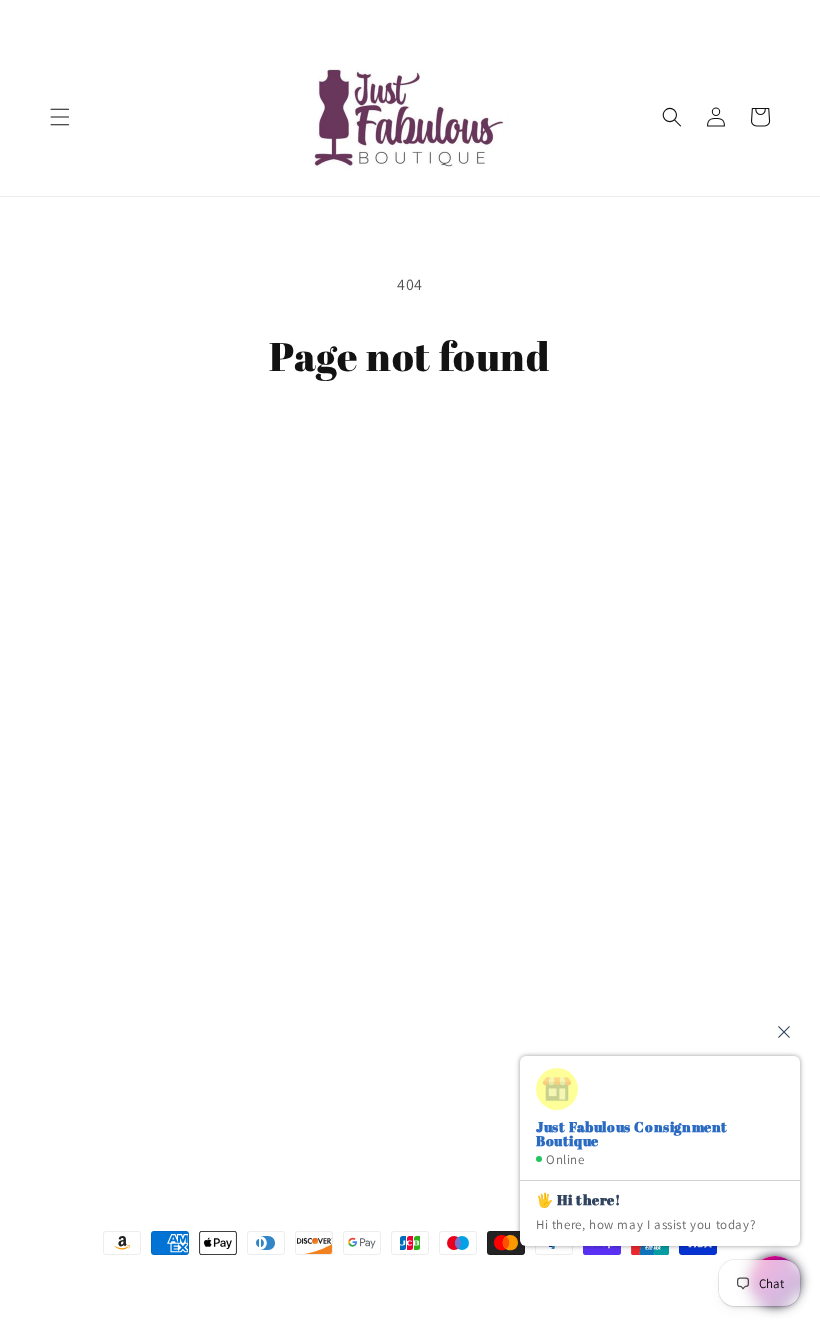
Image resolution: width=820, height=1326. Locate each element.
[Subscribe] (387, 1111)
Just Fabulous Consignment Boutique (380, 1280)
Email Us (566, 721)
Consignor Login (103, 723)
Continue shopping (410, 444)
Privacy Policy (93, 858)
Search (72, 677)
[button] (60, 117)
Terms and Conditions (121, 813)
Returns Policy (96, 949)
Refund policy (94, 994)
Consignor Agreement (120, 768)
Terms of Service (102, 903)
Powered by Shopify (518, 1280)
